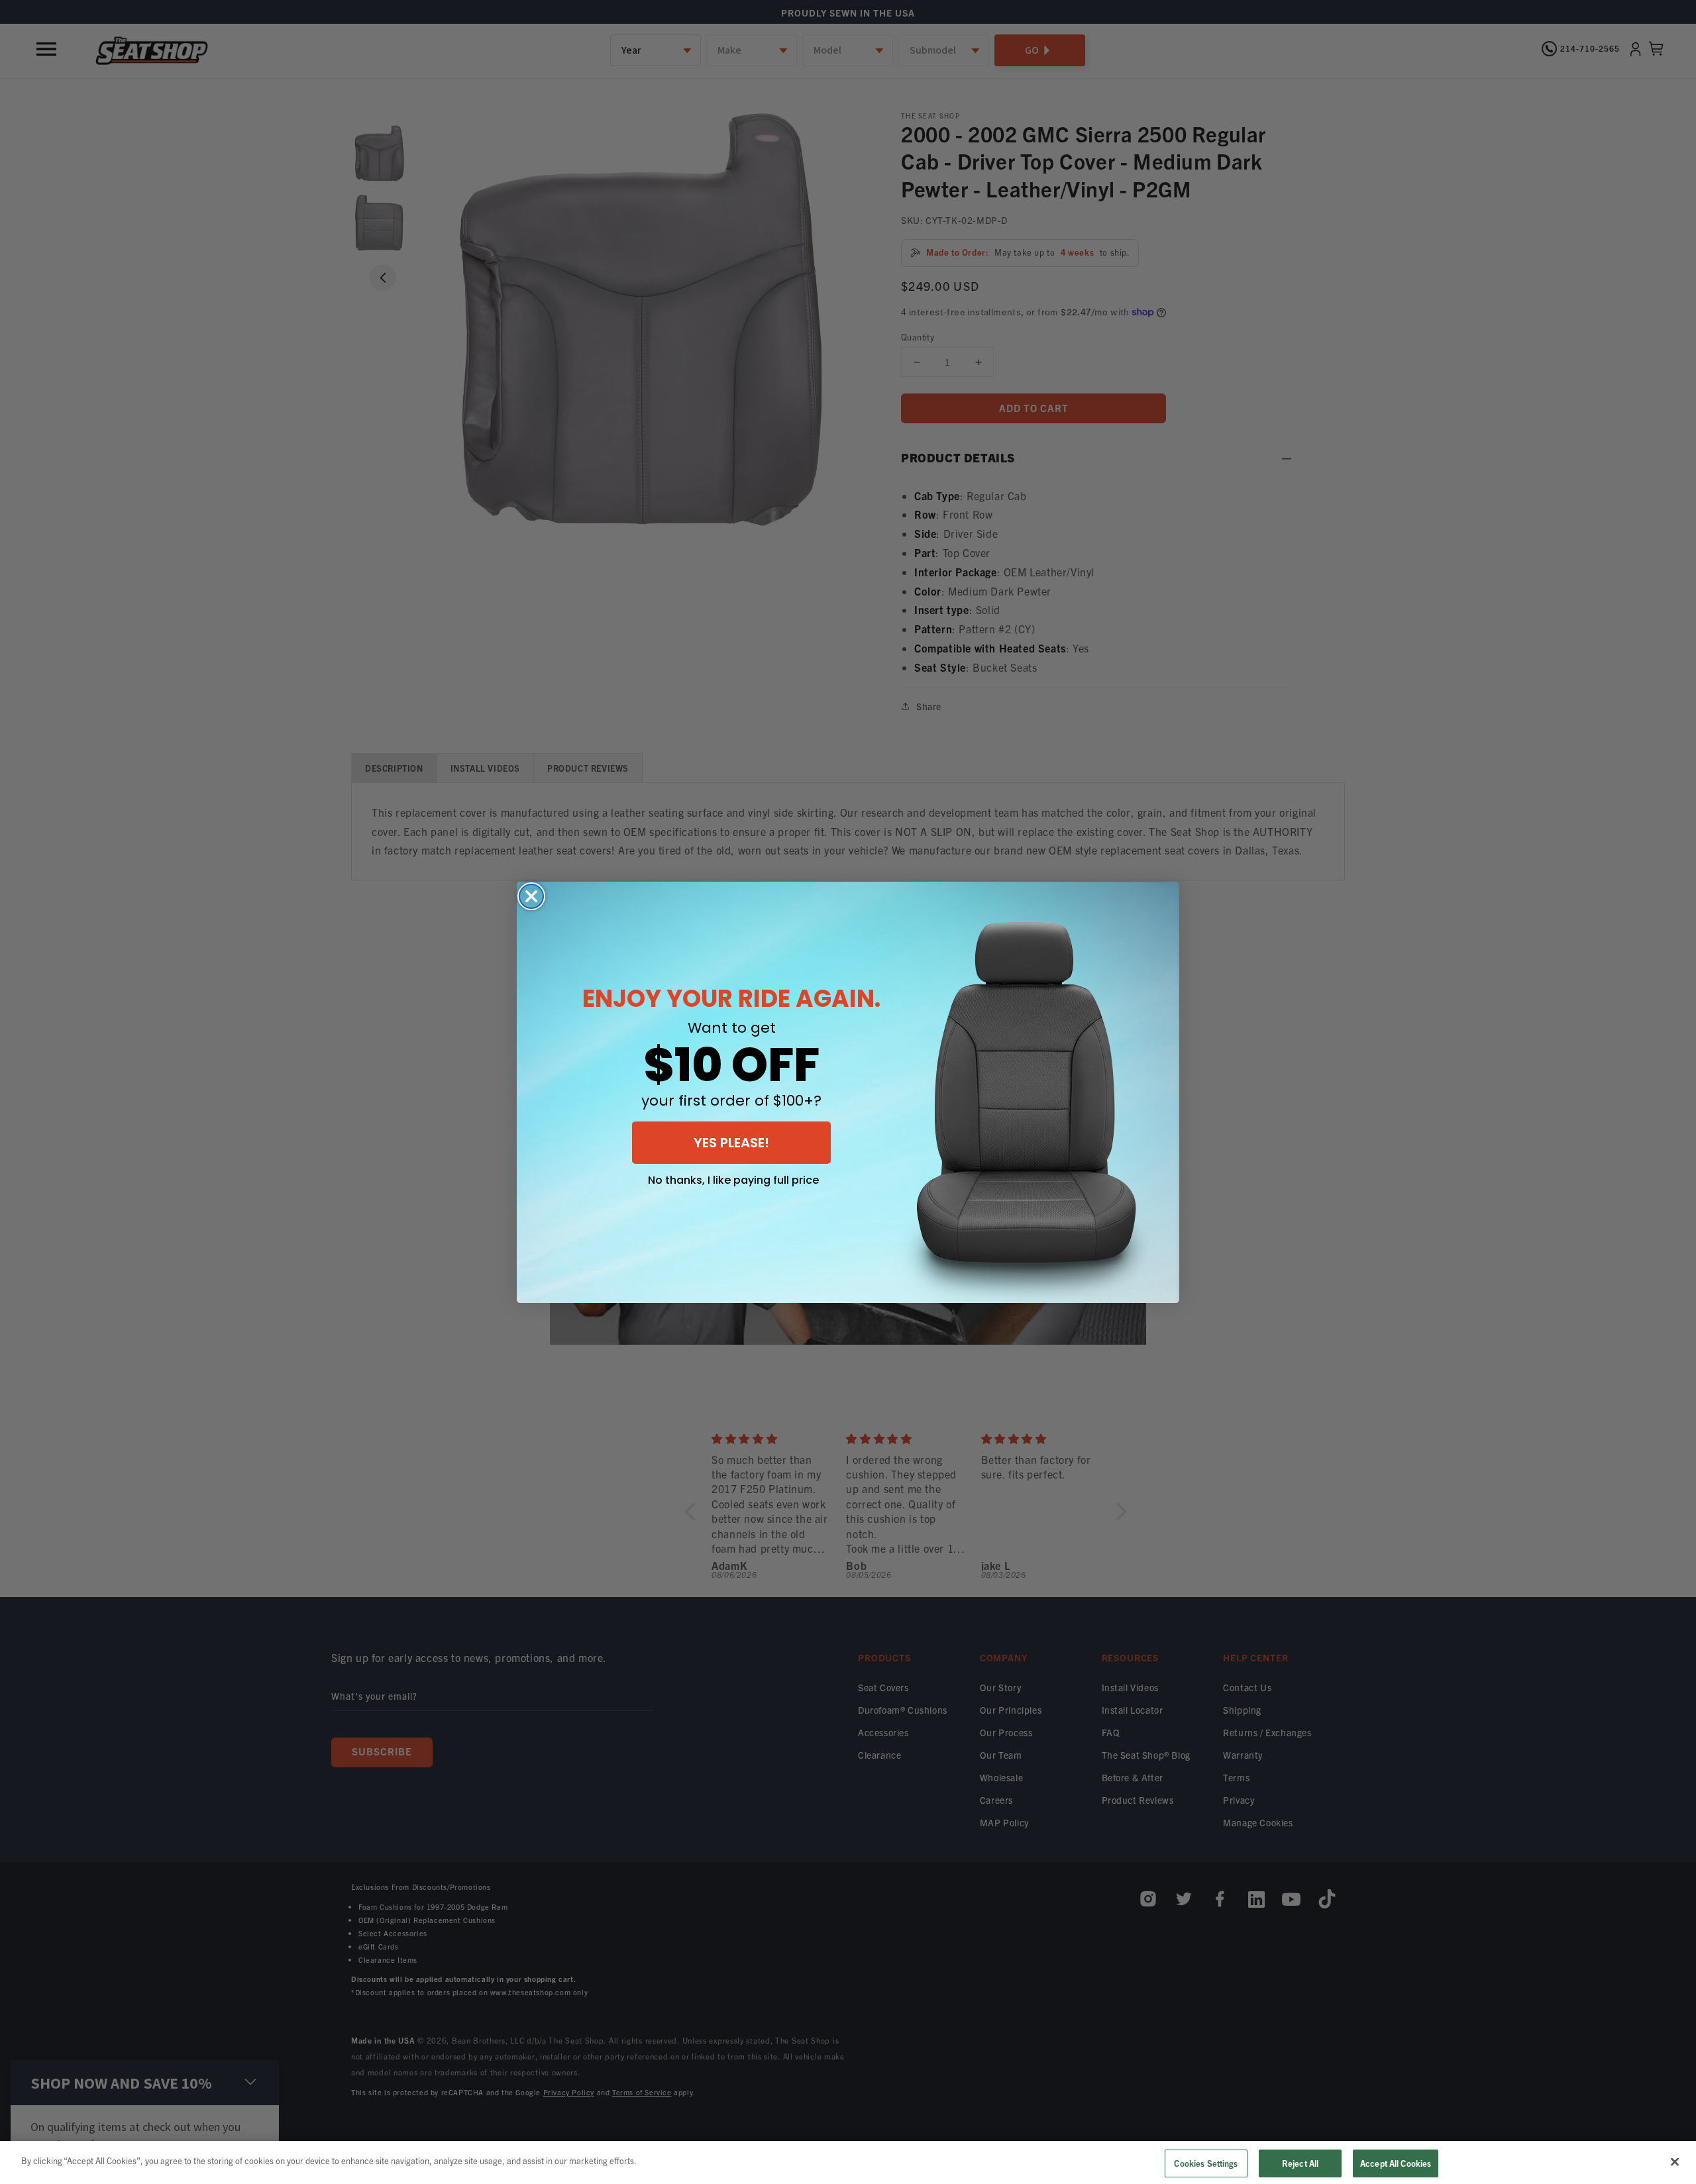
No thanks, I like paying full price (733, 1180)
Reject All (1300, 2163)
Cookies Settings (1206, 2163)
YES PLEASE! (731, 1143)
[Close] (1675, 2161)
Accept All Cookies (1396, 2163)
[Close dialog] (531, 896)
